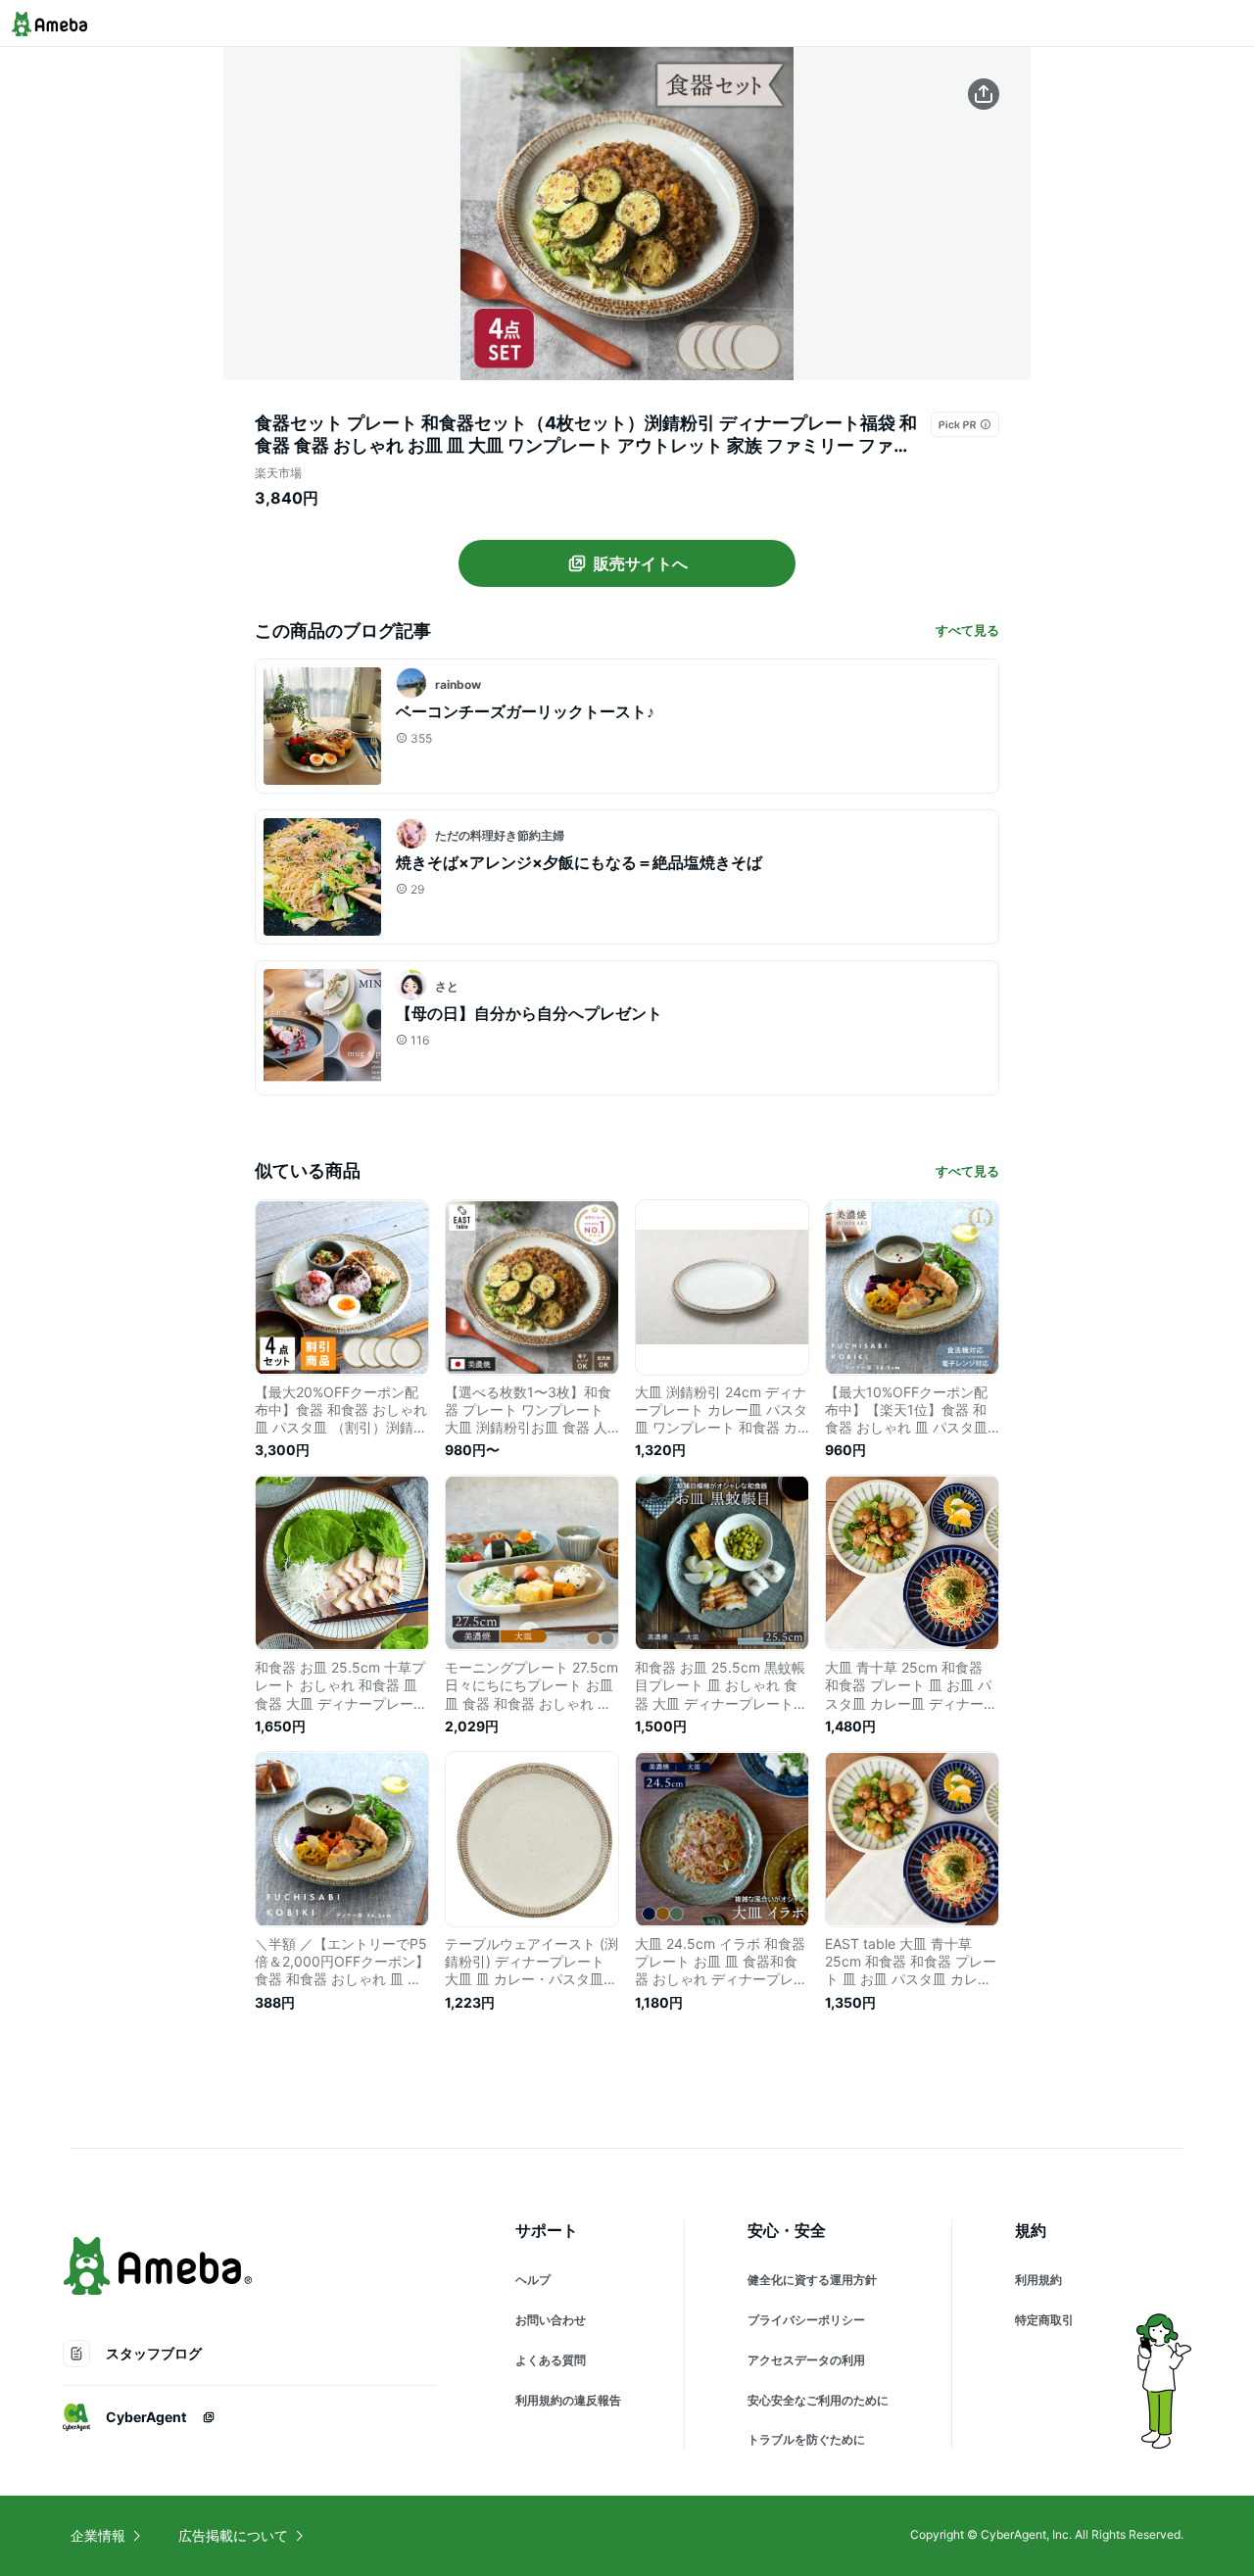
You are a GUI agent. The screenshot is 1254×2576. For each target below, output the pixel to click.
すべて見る (967, 630)
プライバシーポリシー (806, 2320)
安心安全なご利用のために (818, 2400)
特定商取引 (1044, 2320)
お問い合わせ (551, 2320)
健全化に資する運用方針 (812, 2280)
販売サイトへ (641, 563)
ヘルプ (533, 2280)
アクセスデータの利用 (806, 2360)
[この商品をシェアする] (984, 94)
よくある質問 (551, 2360)
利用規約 (1038, 2280)
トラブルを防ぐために (806, 2439)
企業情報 (98, 2535)
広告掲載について (233, 2535)
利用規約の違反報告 (568, 2400)
